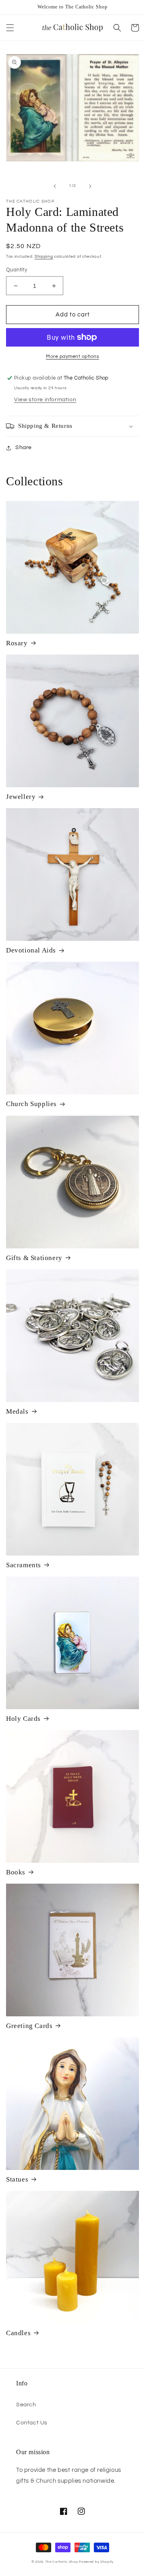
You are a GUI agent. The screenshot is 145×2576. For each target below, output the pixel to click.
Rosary (17, 643)
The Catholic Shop (62, 2562)
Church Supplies (31, 1104)
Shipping (44, 257)
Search (26, 2405)
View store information (45, 400)
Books (16, 1872)
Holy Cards (23, 1719)
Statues (17, 2179)
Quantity (17, 270)
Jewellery (21, 797)
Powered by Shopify (96, 2562)
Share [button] (24, 447)
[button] (10, 28)
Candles (18, 2333)
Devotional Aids (31, 950)
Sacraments (24, 1565)
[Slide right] (90, 186)
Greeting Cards (29, 2026)
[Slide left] (55, 186)
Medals (17, 1411)
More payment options (72, 356)
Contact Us (32, 2423)
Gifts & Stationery (34, 1258)
